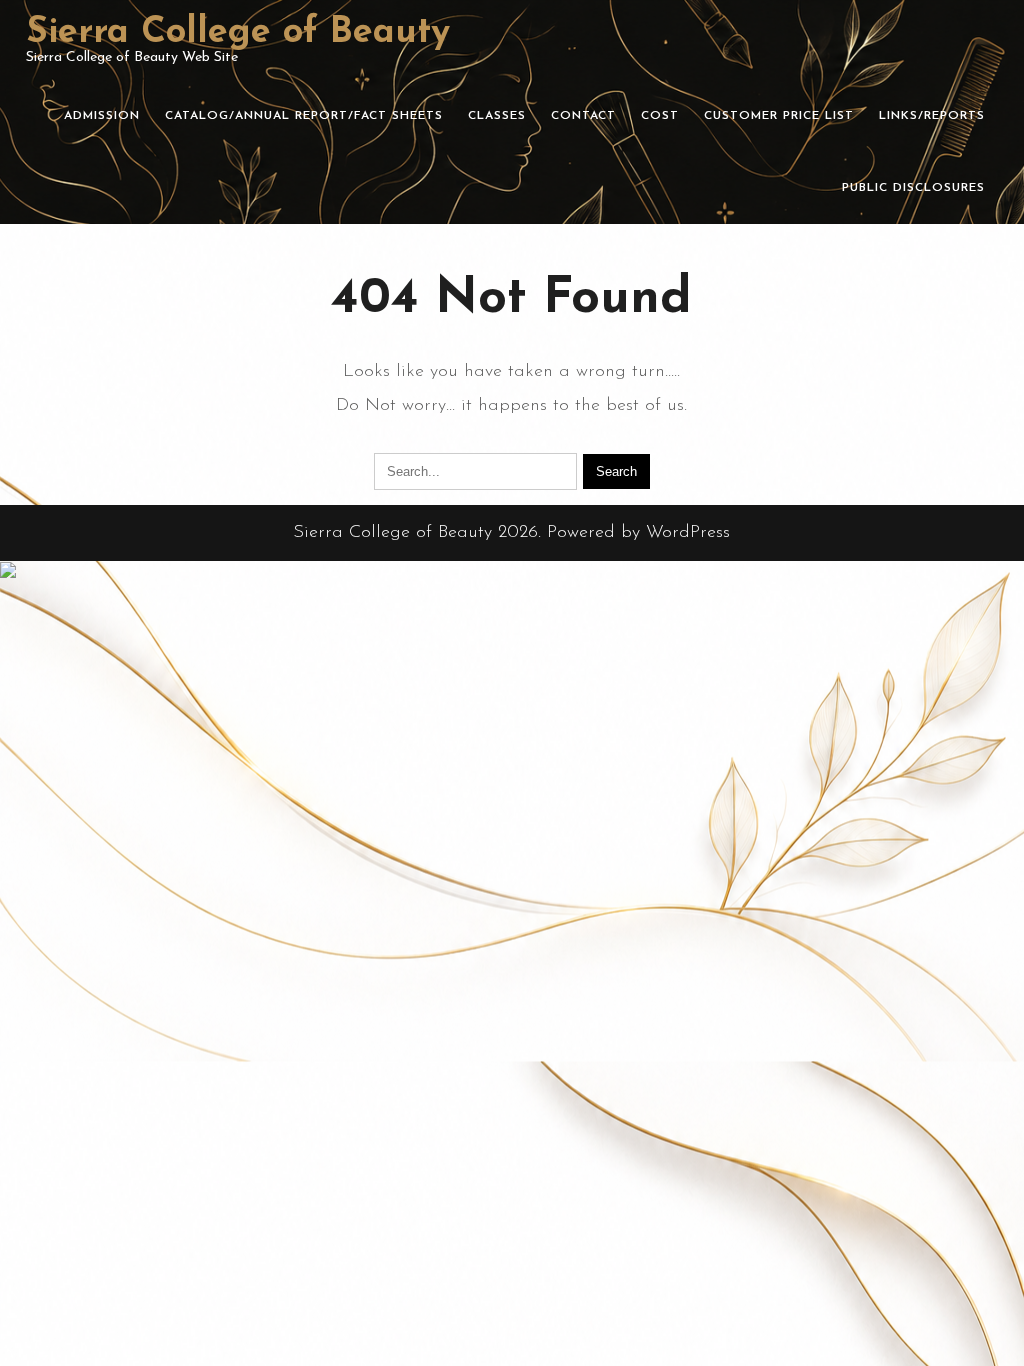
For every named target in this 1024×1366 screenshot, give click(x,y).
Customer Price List (779, 116)
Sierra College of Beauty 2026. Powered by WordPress (511, 533)
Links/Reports (932, 116)
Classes (497, 116)
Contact (583, 116)
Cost (660, 116)
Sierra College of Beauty (238, 33)
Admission (102, 116)
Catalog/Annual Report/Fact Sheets (304, 116)
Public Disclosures (913, 188)
